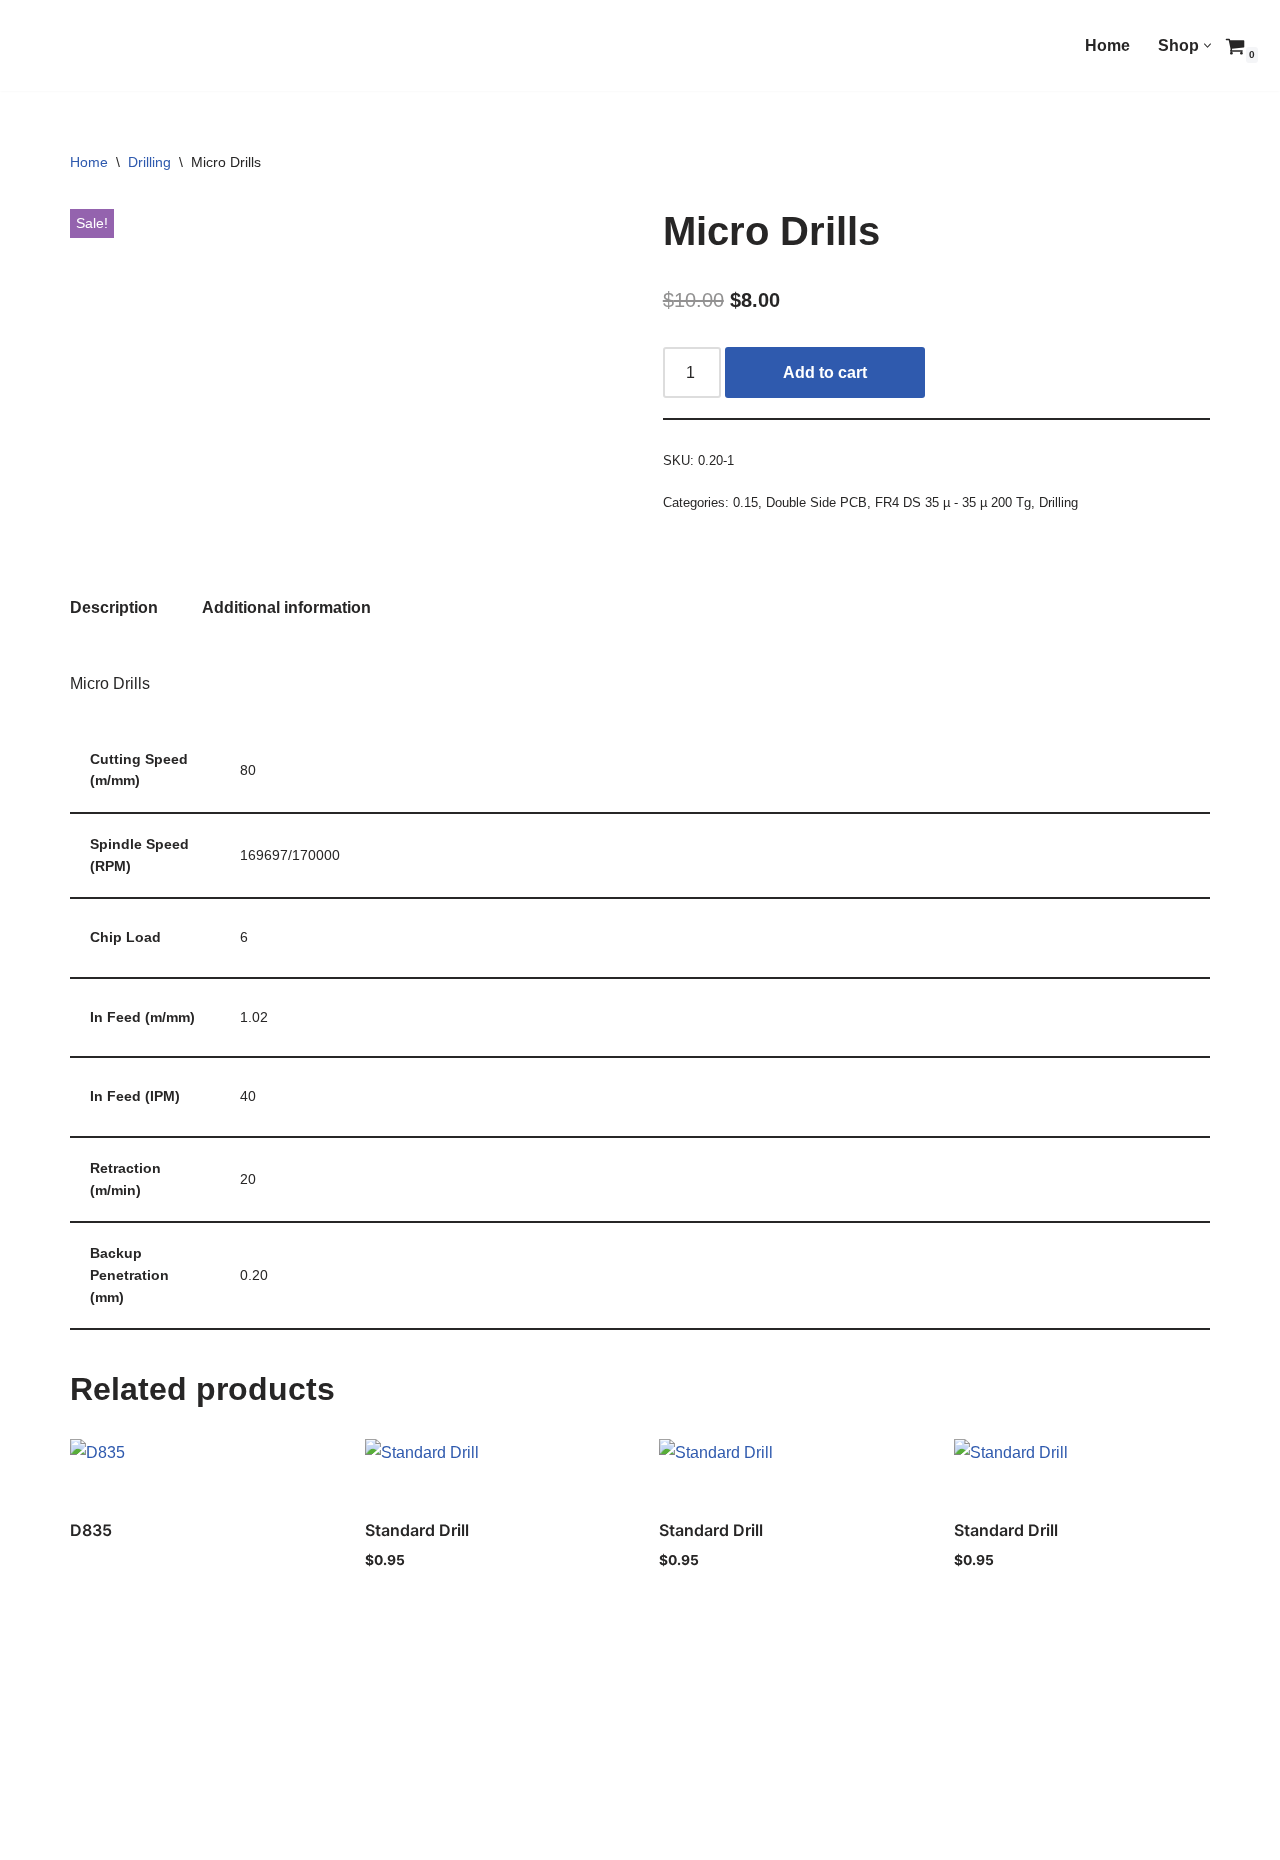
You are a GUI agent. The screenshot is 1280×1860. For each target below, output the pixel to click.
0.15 (745, 502)
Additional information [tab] (286, 607)
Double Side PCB (816, 502)
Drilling (149, 162)
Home (1107, 45)
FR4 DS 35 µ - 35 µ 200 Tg (953, 502)
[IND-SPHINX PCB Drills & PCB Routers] (165, 50)
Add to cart (825, 372)
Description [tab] (114, 607)
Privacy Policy (124, 1835)
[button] (1207, 45)
